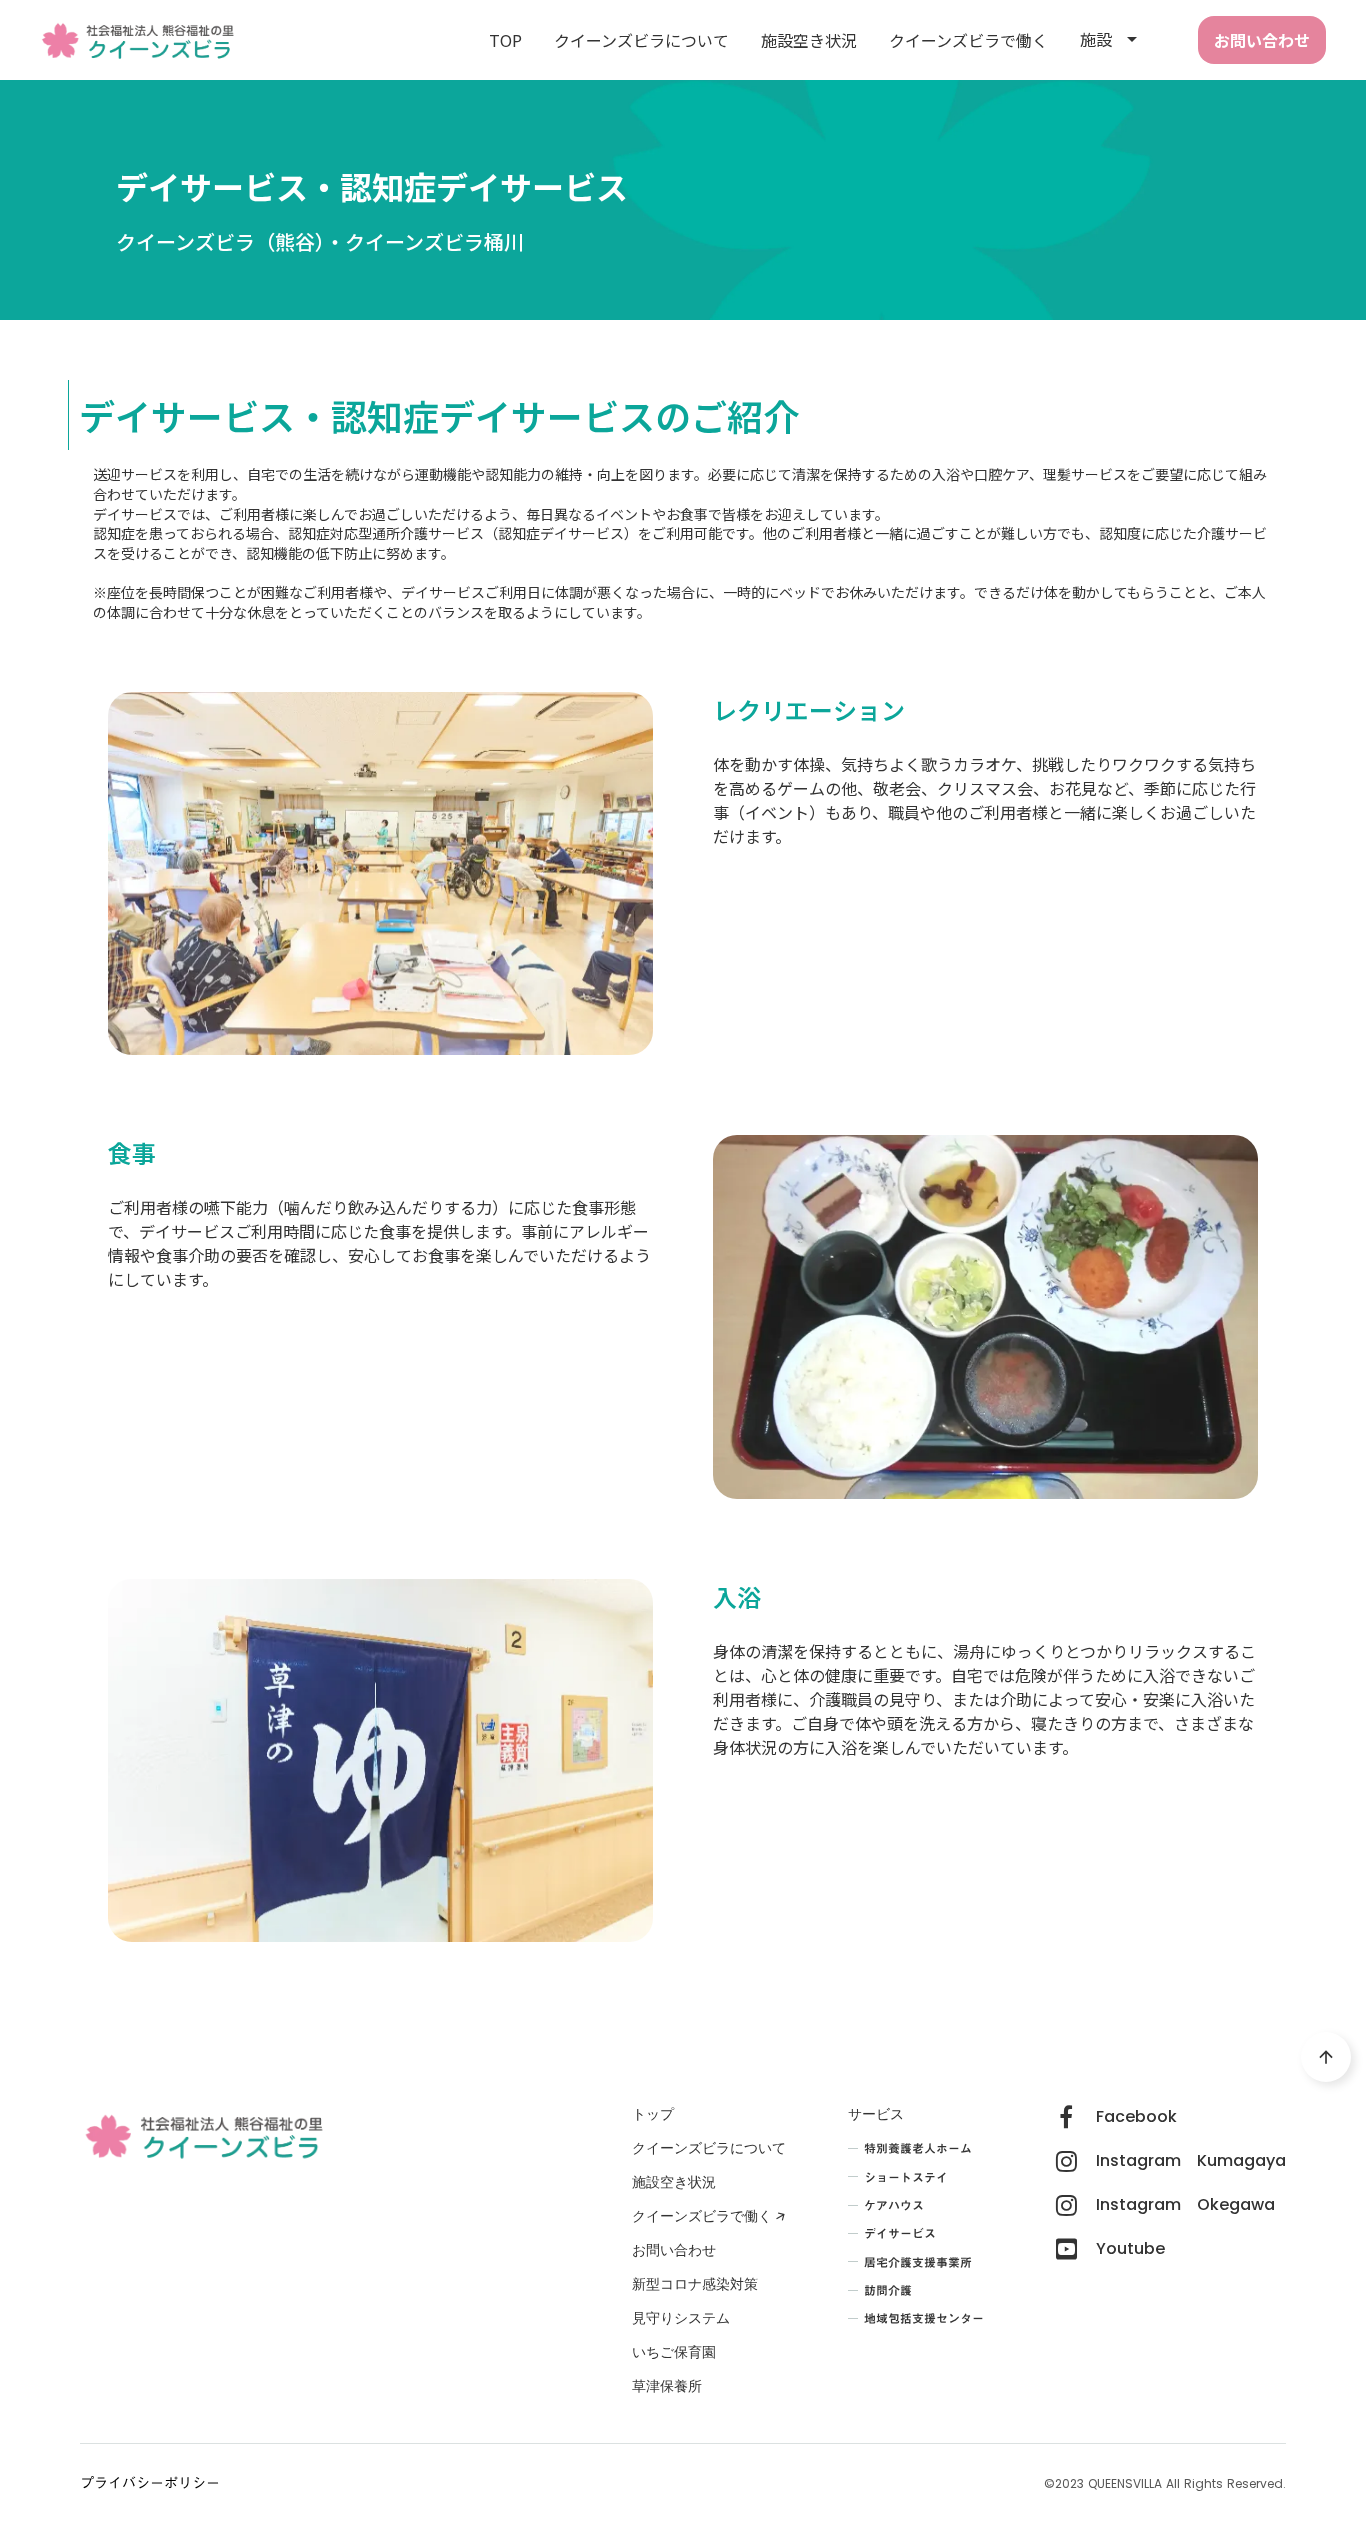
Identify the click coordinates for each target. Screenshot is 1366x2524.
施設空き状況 (809, 40)
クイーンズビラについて (641, 40)
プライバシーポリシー (150, 2484)
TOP (505, 40)
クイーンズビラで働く (968, 40)
